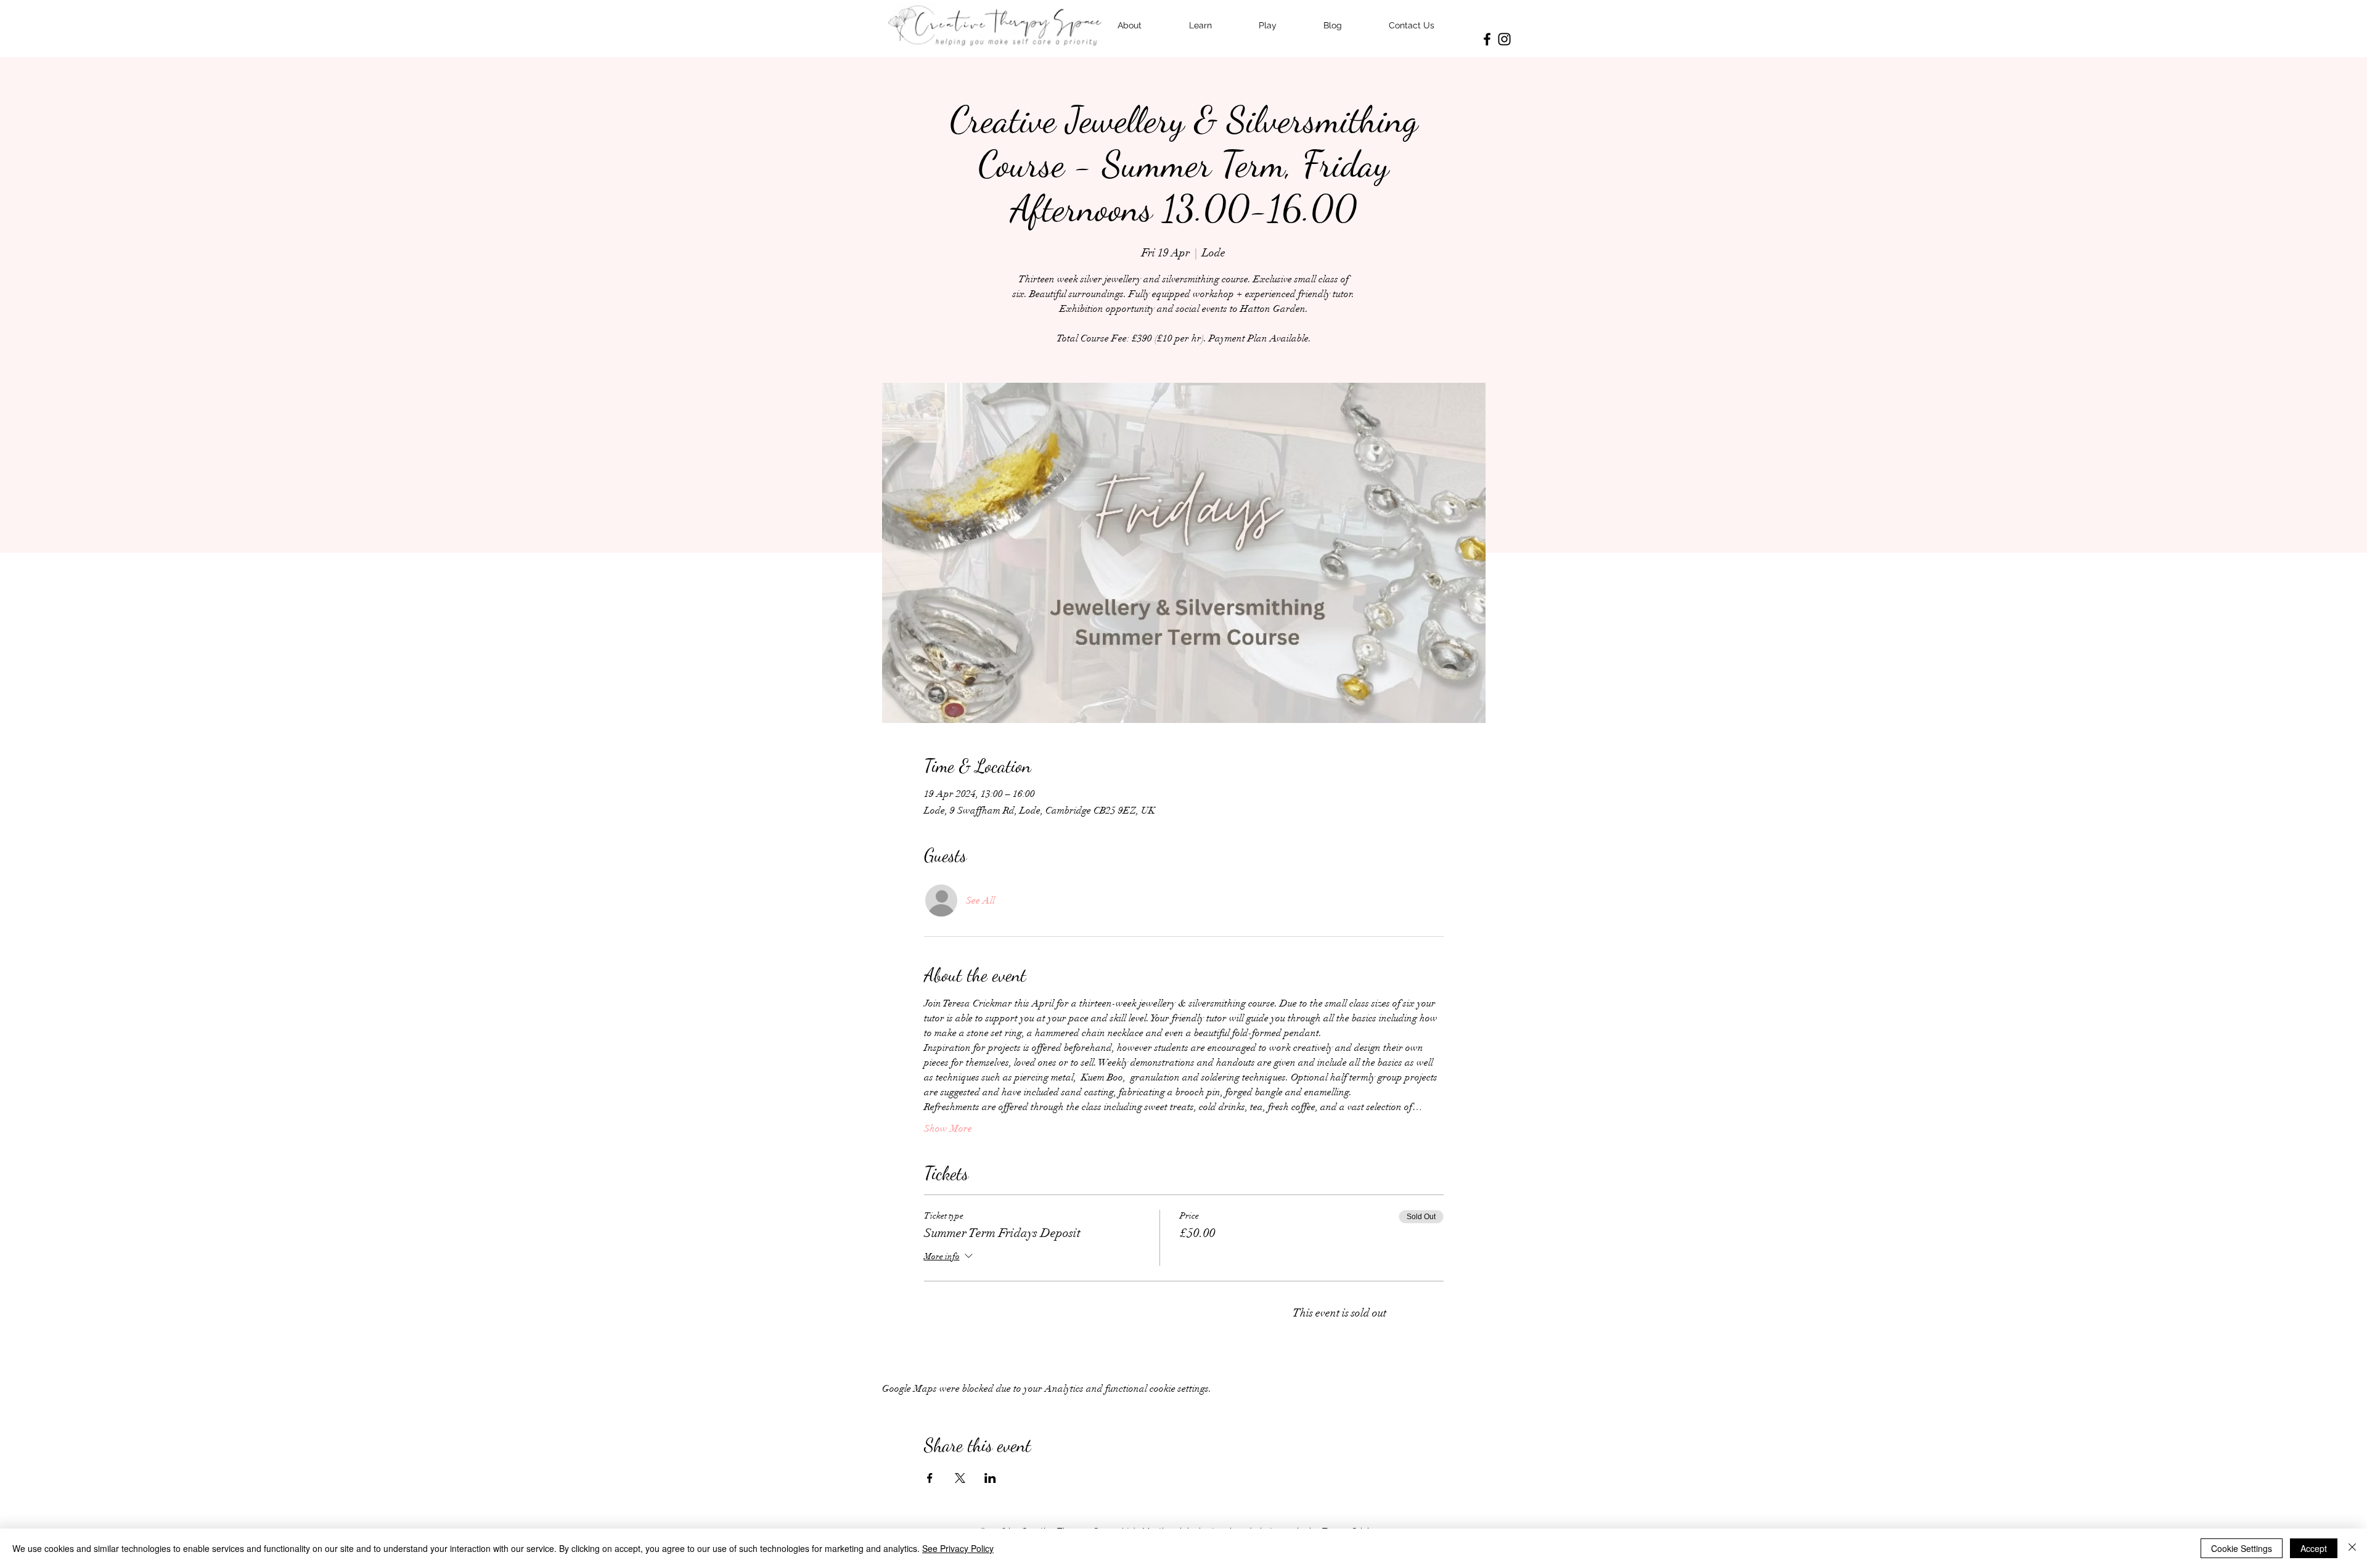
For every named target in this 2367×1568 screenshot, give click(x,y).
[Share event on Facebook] (930, 1478)
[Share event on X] (960, 1478)
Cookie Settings (2242, 1548)
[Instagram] (1504, 39)
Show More (948, 1129)
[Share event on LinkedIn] (990, 1478)
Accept (2314, 1548)
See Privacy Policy (958, 1548)
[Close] (2352, 1548)
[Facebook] (1487, 39)
